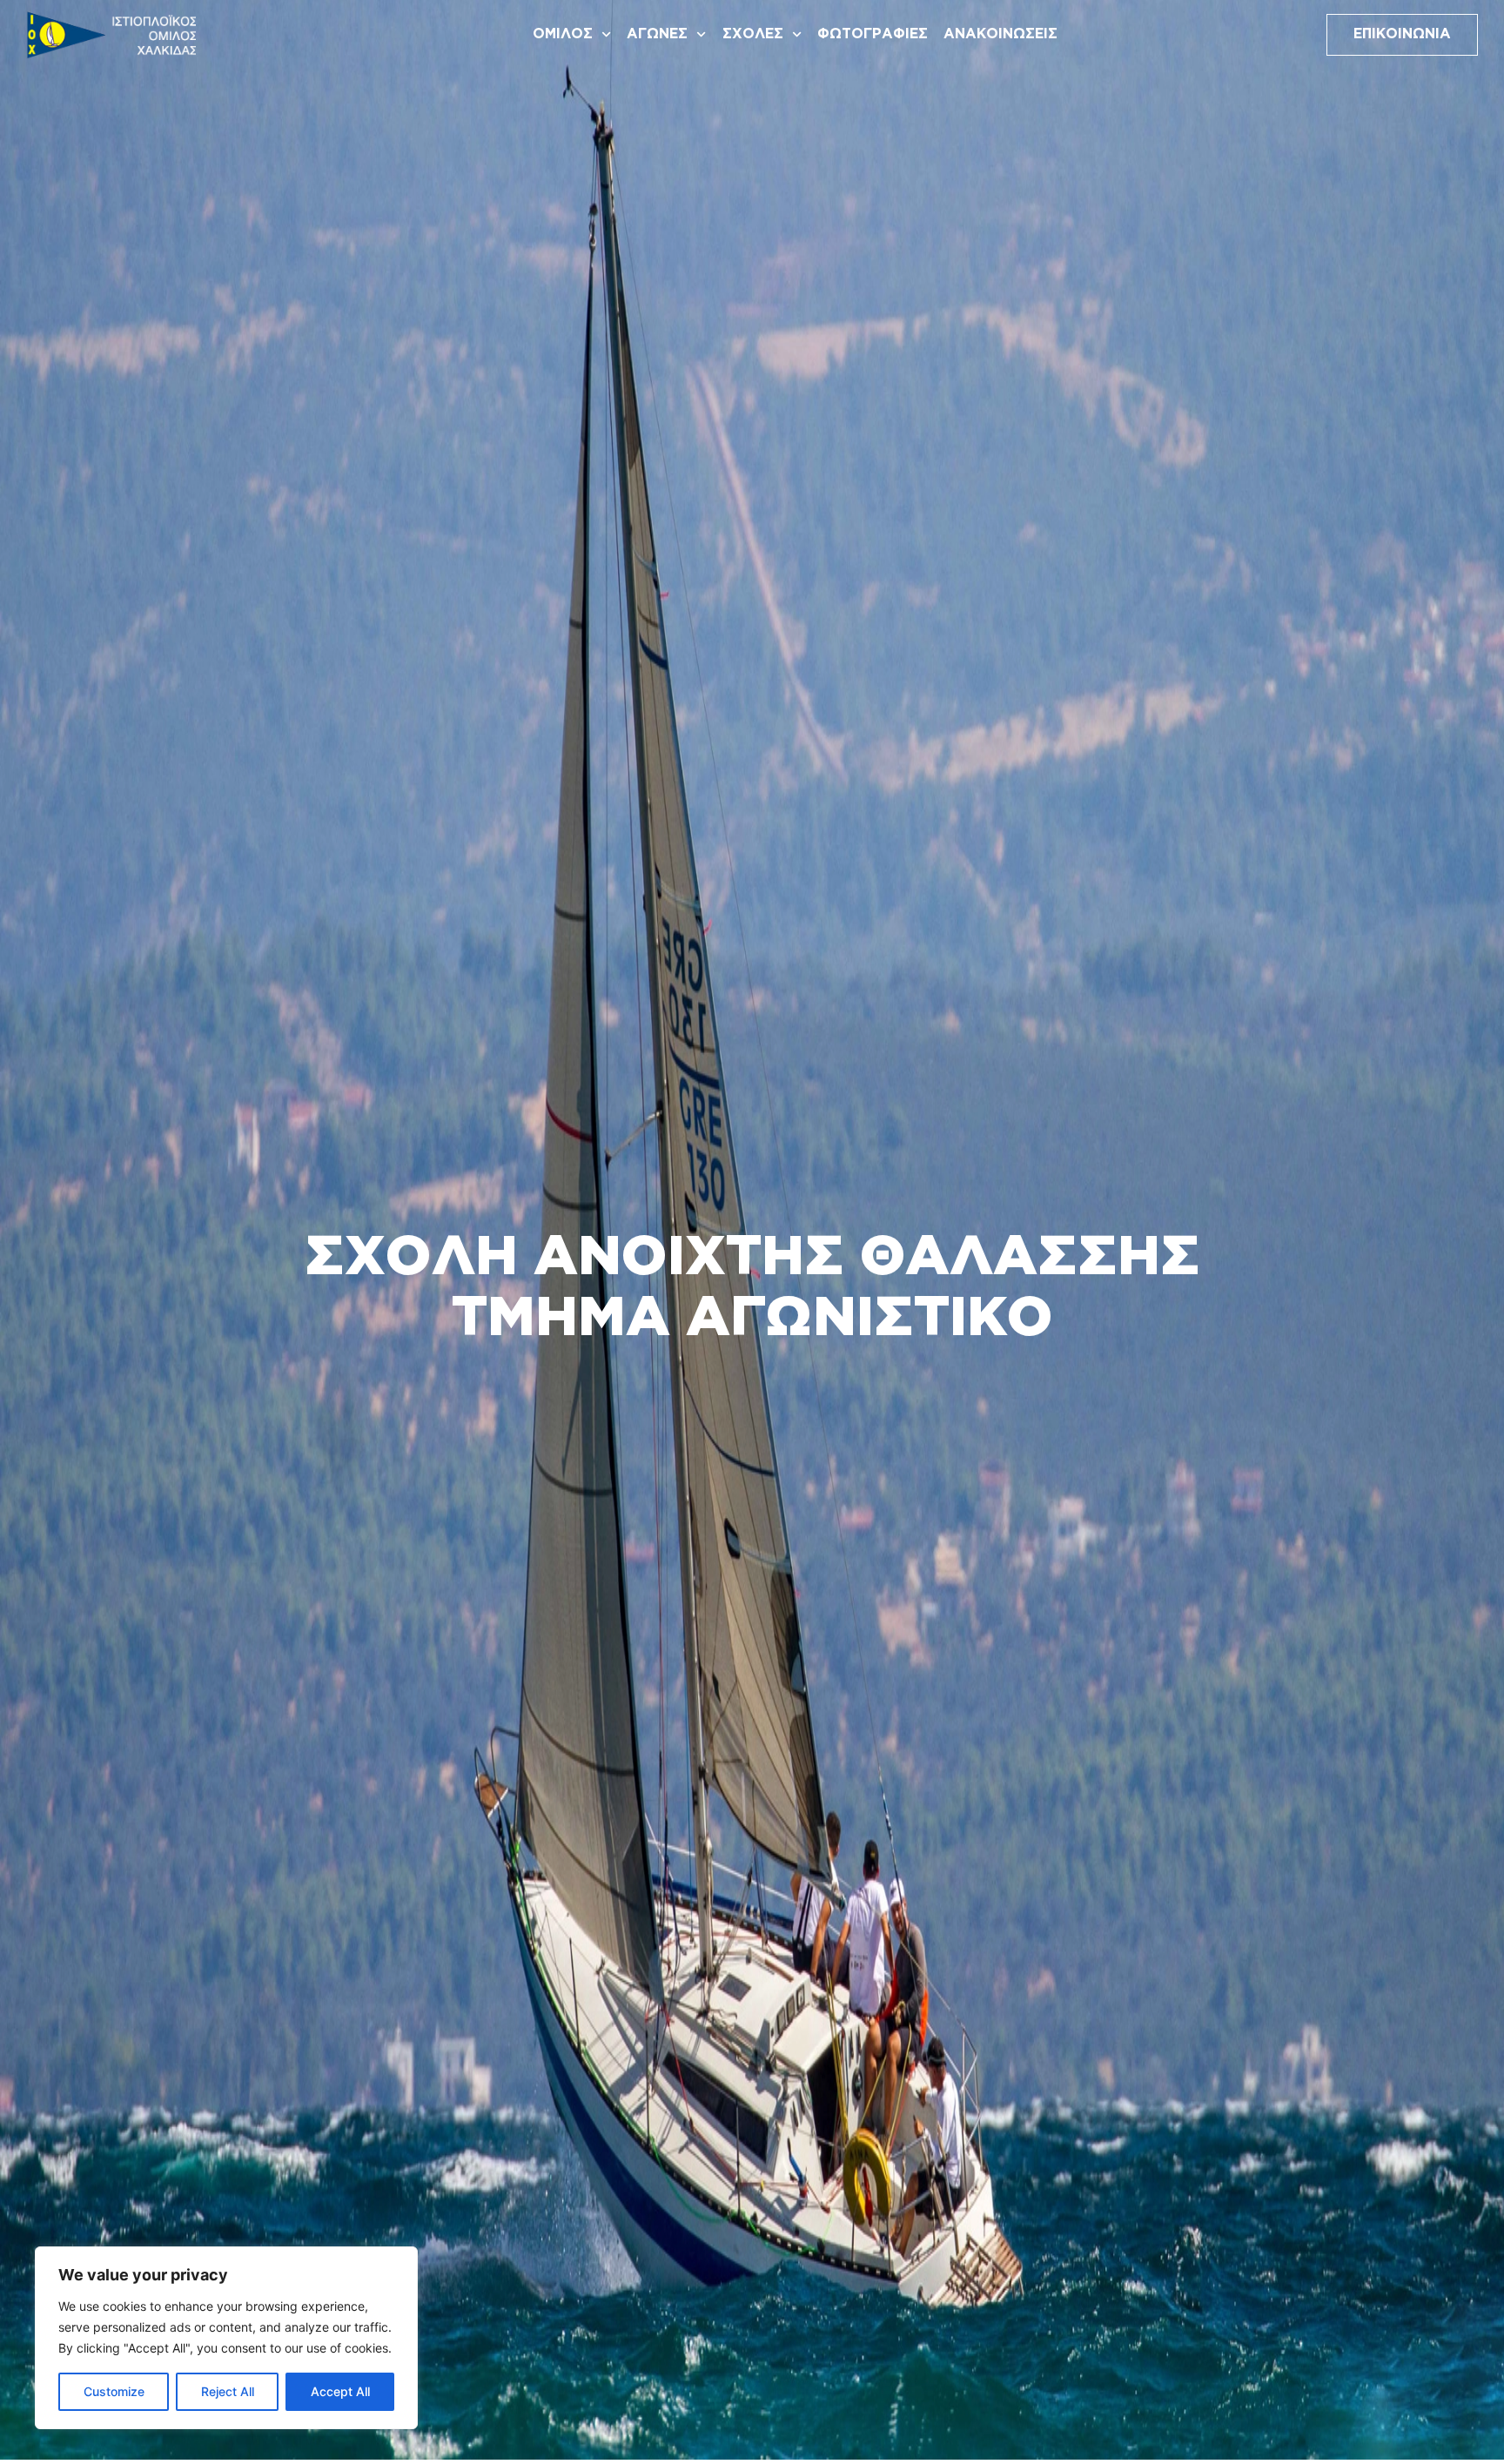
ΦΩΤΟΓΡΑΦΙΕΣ (873, 34)
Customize (114, 2391)
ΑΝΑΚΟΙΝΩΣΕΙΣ (1000, 34)
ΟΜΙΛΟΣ (563, 34)
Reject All (228, 2391)
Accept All (340, 2391)
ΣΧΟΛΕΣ (753, 34)
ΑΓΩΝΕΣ (657, 34)
